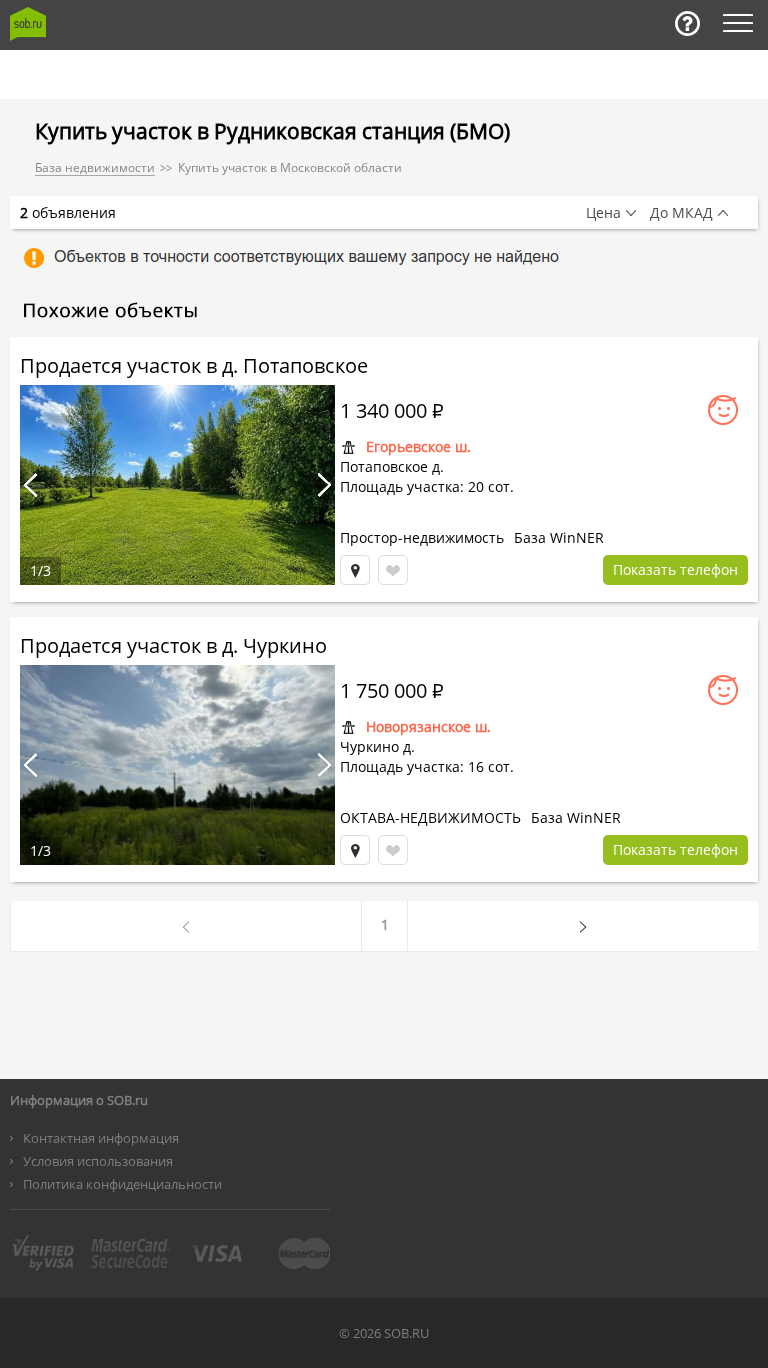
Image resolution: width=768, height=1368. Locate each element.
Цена (603, 213)
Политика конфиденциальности (122, 1184)
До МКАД (681, 213)
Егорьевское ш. (418, 446)
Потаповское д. (392, 466)
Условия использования (98, 1161)
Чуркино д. (377, 746)
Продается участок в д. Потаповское (194, 365)
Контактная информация (101, 1138)
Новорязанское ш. (428, 726)
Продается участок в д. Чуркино (173, 645)
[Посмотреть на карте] (355, 570)
